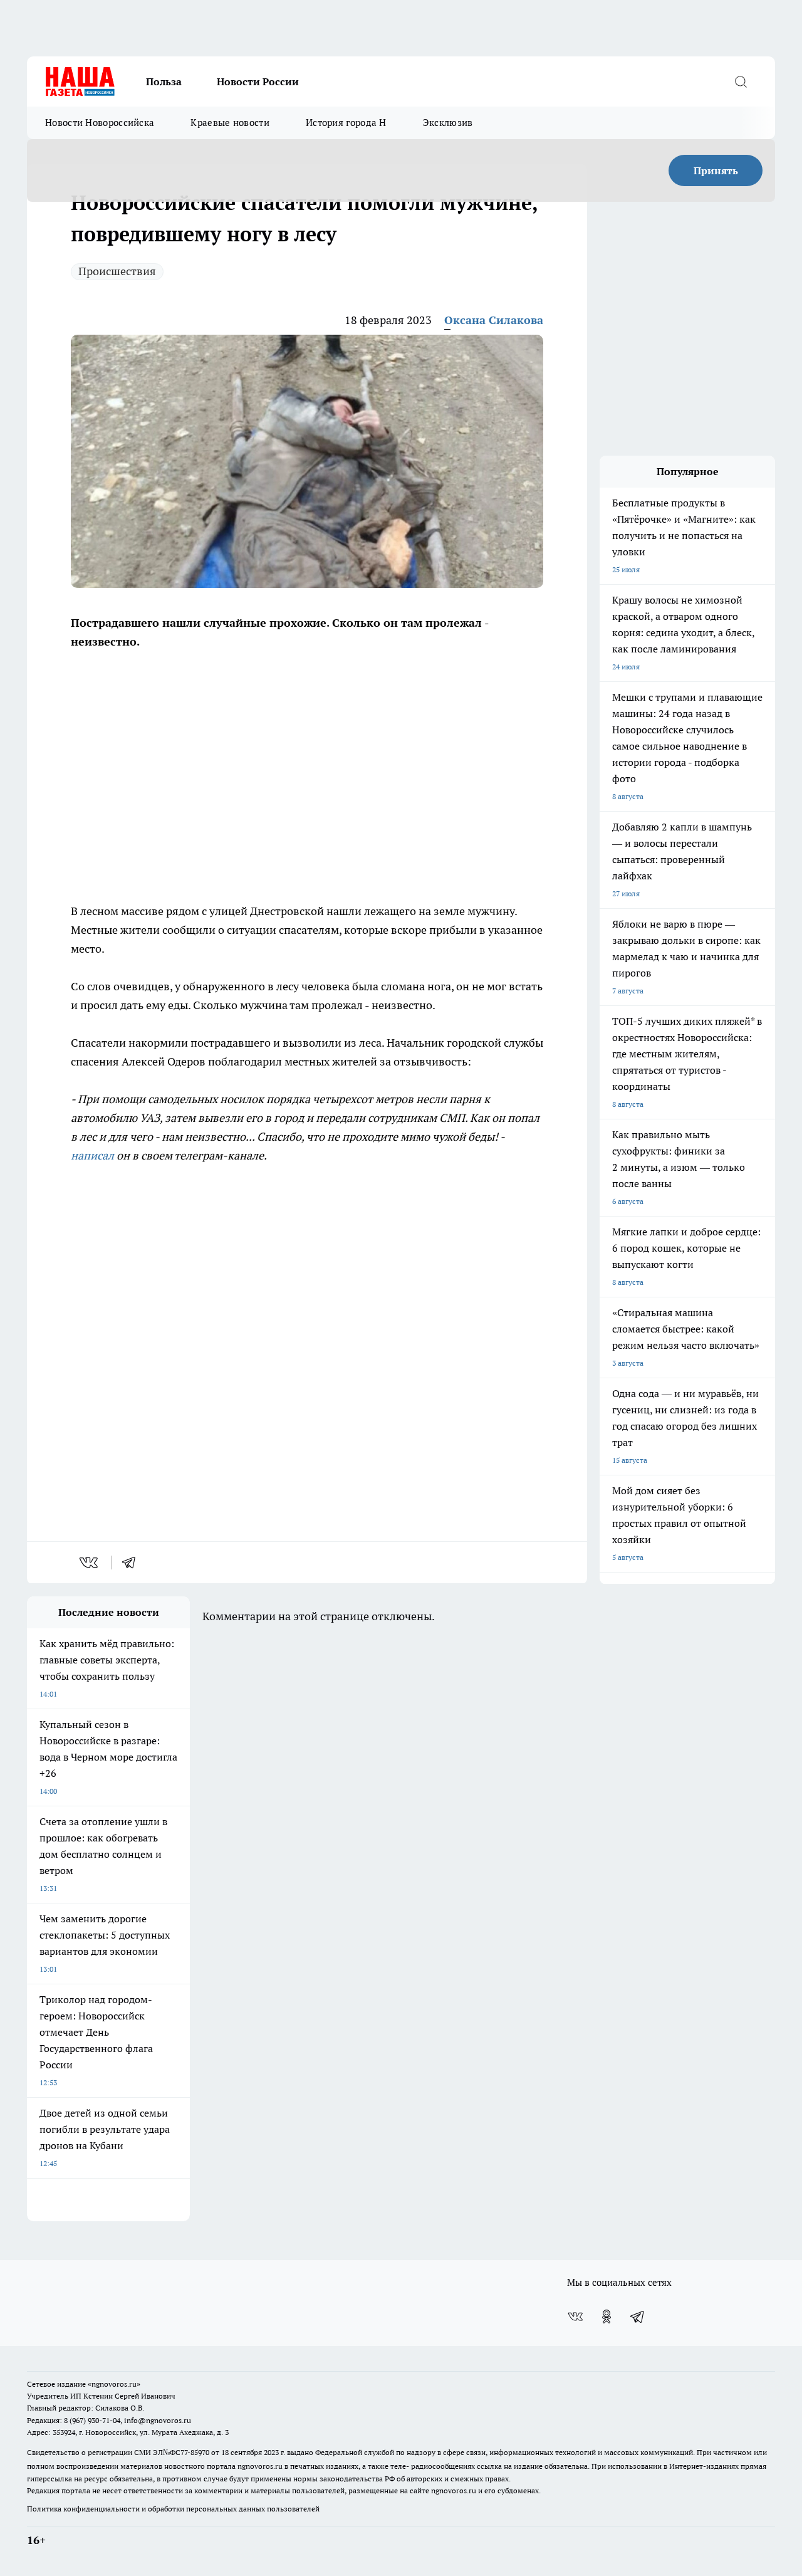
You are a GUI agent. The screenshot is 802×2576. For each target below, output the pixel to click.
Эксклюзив (448, 123)
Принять (716, 170)
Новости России (258, 81)
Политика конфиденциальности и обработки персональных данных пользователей (173, 2509)
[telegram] (133, 1563)
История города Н (346, 123)
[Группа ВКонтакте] (575, 2317)
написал (92, 1155)
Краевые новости (230, 123)
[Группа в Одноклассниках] (607, 2317)
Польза (164, 81)
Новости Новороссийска (100, 123)
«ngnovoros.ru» (114, 2384)
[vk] (90, 1563)
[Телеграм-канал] (638, 2317)
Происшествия (117, 271)
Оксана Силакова (494, 320)
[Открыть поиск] (741, 81)
